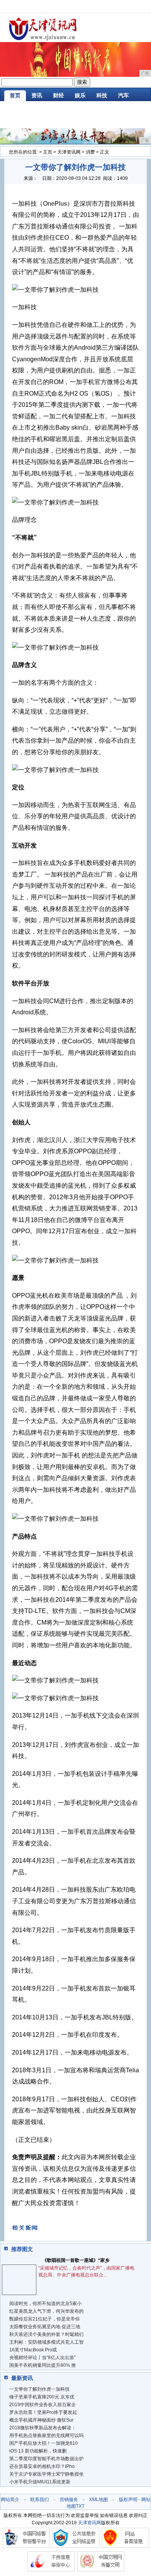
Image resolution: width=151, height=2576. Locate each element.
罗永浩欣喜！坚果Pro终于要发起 (43, 2412)
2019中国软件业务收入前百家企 (43, 2405)
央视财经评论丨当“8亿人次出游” (42, 2358)
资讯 (37, 95)
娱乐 (80, 95)
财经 (58, 95)
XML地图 (99, 2500)
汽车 (124, 95)
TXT (80, 2506)
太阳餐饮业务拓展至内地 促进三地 (45, 2327)
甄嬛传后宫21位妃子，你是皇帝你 (45, 2319)
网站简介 (10, 2500)
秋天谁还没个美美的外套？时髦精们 (46, 2334)
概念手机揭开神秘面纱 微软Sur (41, 2420)
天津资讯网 (69, 152)
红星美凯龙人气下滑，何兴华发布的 (46, 2311)
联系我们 (39, 2500)
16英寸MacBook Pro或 (33, 2350)
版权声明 (128, 2500)
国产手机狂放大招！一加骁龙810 (44, 2443)
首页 (15, 95)
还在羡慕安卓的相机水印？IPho (42, 2466)
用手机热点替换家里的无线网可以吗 (46, 2436)
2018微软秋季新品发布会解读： (43, 2428)
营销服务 (69, 2500)
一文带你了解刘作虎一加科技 (39, 2389)
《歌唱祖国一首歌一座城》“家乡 (76, 2260)
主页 (48, 152)
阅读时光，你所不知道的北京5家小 (45, 2304)
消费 (90, 152)
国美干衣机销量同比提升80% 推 (43, 2365)
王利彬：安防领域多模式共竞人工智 (46, 2342)
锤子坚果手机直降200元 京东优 (42, 2397)
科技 (102, 95)
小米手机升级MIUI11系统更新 (40, 2482)
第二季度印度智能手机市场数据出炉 (46, 2459)
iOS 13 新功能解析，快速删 (38, 2451)
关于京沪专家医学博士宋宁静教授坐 (46, 2474)
